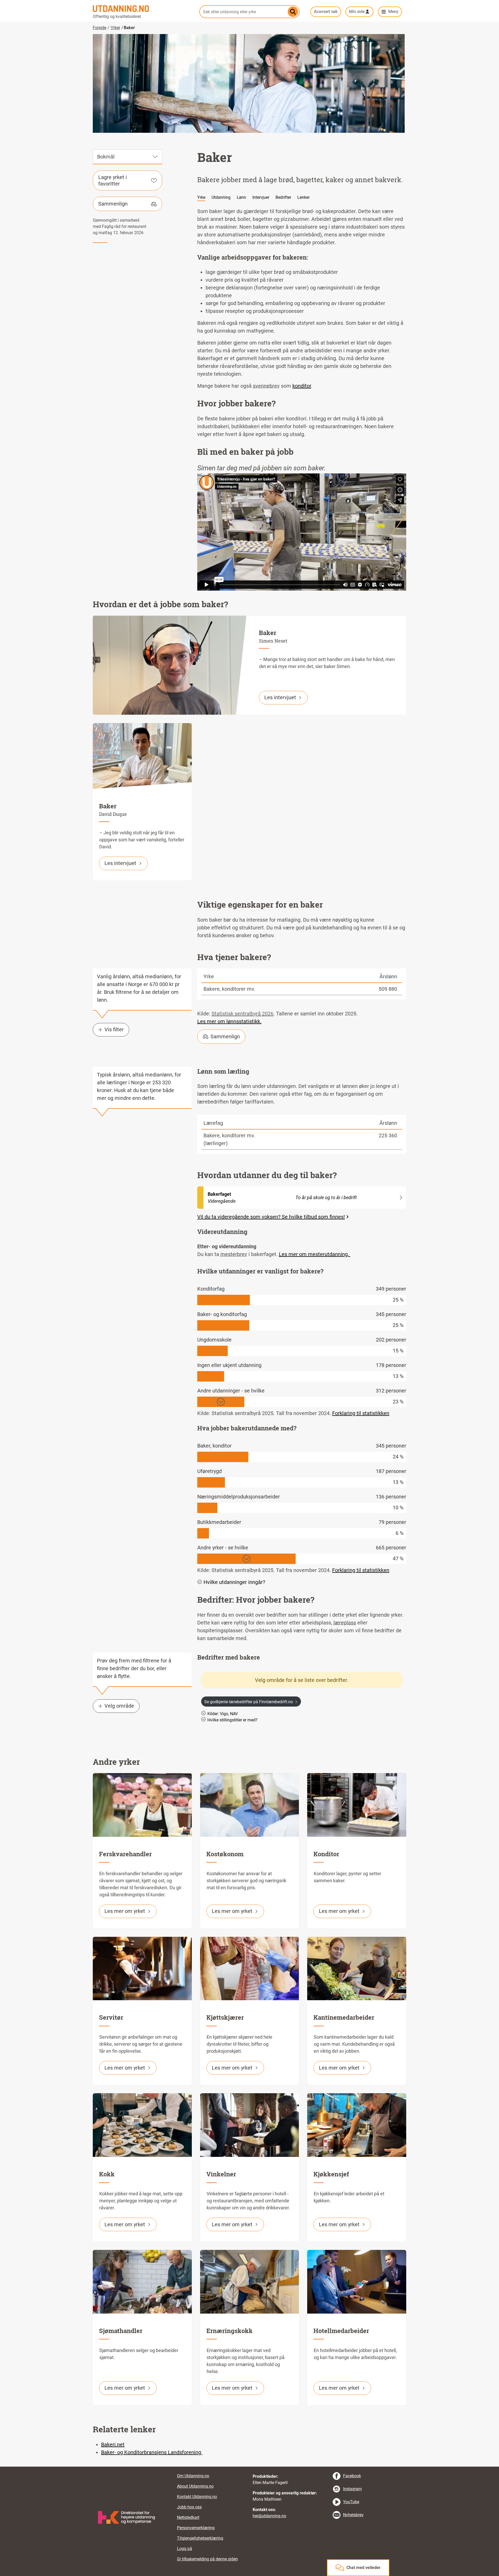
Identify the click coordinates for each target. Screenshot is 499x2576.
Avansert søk (326, 12)
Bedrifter (283, 197)
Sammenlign (113, 204)
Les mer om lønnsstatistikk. (229, 1021)
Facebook (352, 2476)
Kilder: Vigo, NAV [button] (223, 1714)
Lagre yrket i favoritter (113, 180)
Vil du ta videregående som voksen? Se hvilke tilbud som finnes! (271, 1217)
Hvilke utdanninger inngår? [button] (234, 1582)
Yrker (115, 28)
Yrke (201, 197)
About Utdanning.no (195, 2486)
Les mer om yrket (125, 1911)
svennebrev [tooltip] (266, 386)
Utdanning (221, 197)
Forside (100, 28)
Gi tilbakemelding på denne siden (207, 2559)
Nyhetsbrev (353, 2515)
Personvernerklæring (196, 2528)
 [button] (249, 2467)
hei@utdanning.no (269, 2516)
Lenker (303, 197)
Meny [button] (393, 12)
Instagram (352, 2489)
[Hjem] (143, 9)
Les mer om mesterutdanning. (315, 1254)
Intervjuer (261, 197)
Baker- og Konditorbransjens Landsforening (152, 2452)
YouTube (351, 2502)
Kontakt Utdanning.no (197, 2497)
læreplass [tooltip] (345, 1623)
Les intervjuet (280, 697)
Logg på (185, 2549)
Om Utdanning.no (193, 2476)
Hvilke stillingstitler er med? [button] (232, 1720)
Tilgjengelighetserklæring (200, 2538)
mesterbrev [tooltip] (234, 1254)
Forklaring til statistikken (361, 1413)
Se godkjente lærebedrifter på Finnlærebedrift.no (249, 1702)
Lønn (241, 197)
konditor (302, 386)
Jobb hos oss (189, 2507)
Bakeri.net (113, 2445)
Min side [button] (357, 12)
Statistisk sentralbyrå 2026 (242, 1014)
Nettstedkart (188, 2517)
